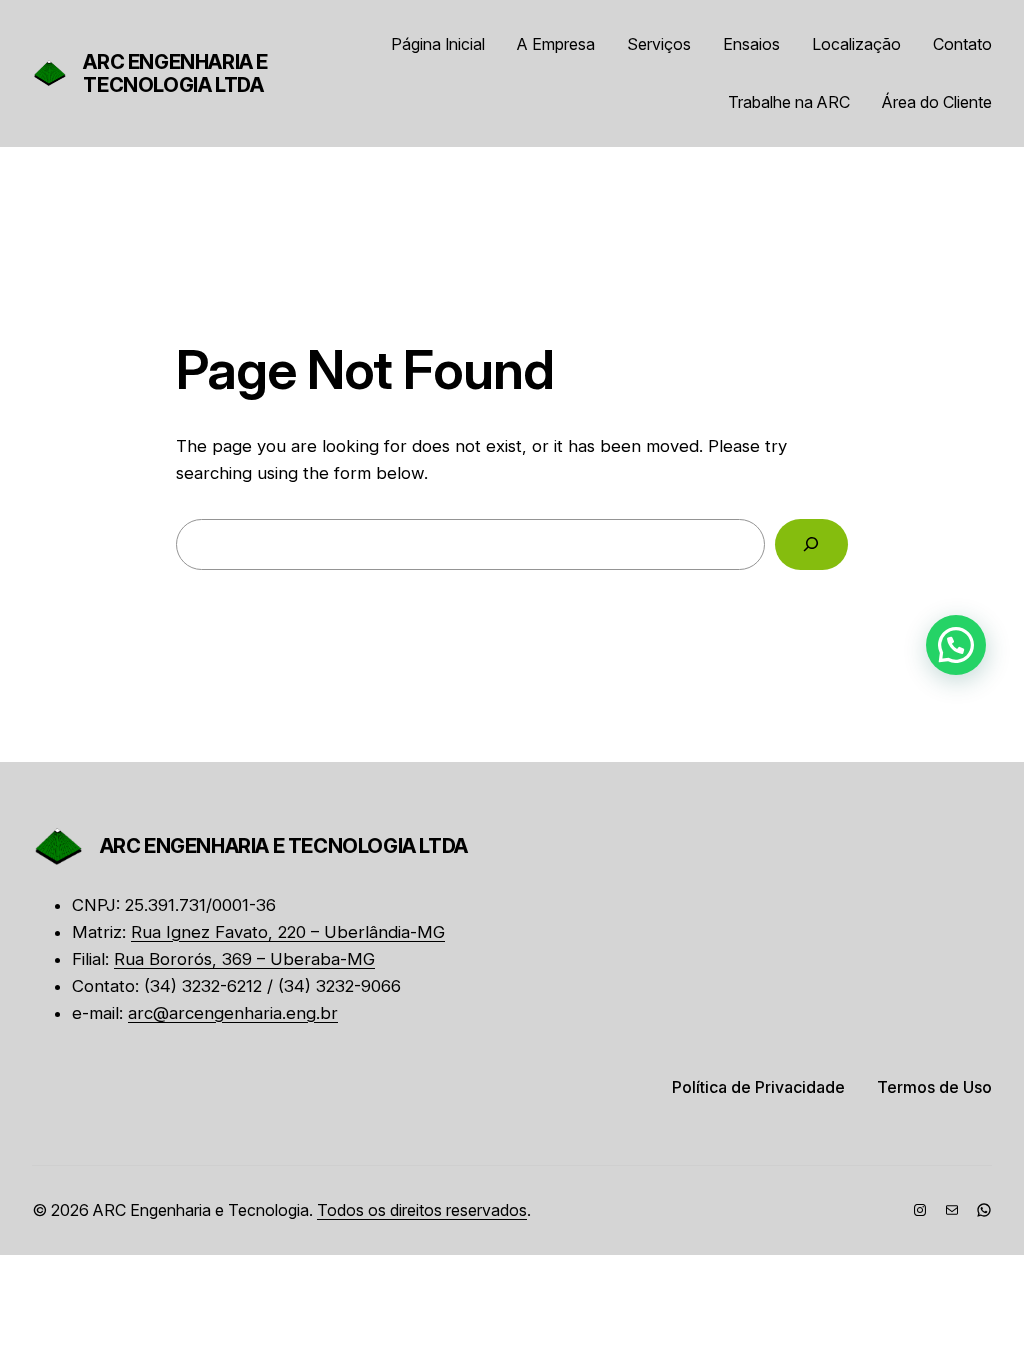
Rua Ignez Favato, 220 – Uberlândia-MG (288, 932)
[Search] (811, 544)
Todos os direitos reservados (422, 1210)
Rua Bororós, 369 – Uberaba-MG (244, 959)
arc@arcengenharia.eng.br (233, 1013)
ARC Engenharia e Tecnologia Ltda (175, 73)
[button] (956, 645)
